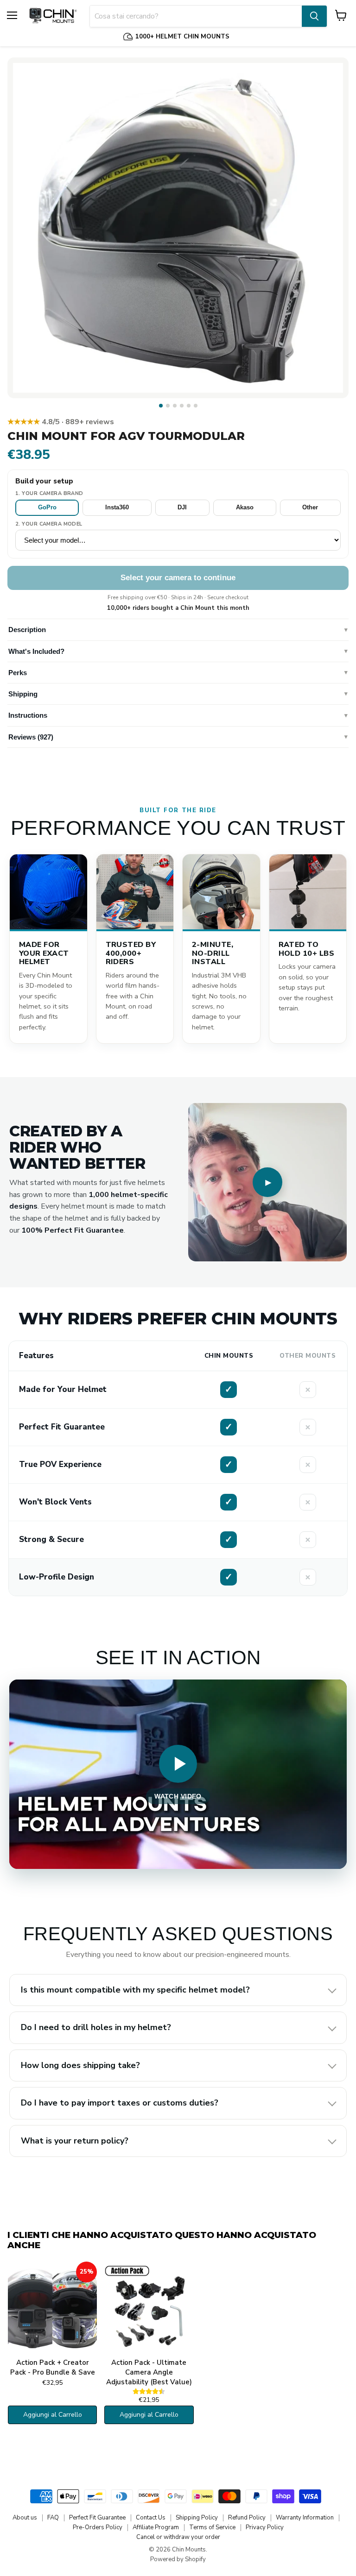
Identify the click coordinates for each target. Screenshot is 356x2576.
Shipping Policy (197, 2518)
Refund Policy (247, 2518)
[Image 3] (175, 406)
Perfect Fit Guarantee (97, 2518)
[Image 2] (168, 406)
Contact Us (151, 2518)
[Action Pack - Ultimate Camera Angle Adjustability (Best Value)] (149, 2308)
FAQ (53, 2518)
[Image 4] (182, 406)
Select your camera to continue (178, 578)
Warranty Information (305, 2518)
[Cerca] (314, 16)
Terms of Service (212, 2527)
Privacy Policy (265, 2527)
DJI (182, 507)
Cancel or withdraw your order (178, 2537)
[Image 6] (196, 406)
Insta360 (117, 507)
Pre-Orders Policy (98, 2527)
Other (310, 507)
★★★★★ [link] (61, 422)
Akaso (245, 507)
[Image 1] (161, 406)
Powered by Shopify (178, 2559)
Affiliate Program (156, 2527)
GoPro (47, 507)
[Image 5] (189, 406)
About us (25, 2518)
